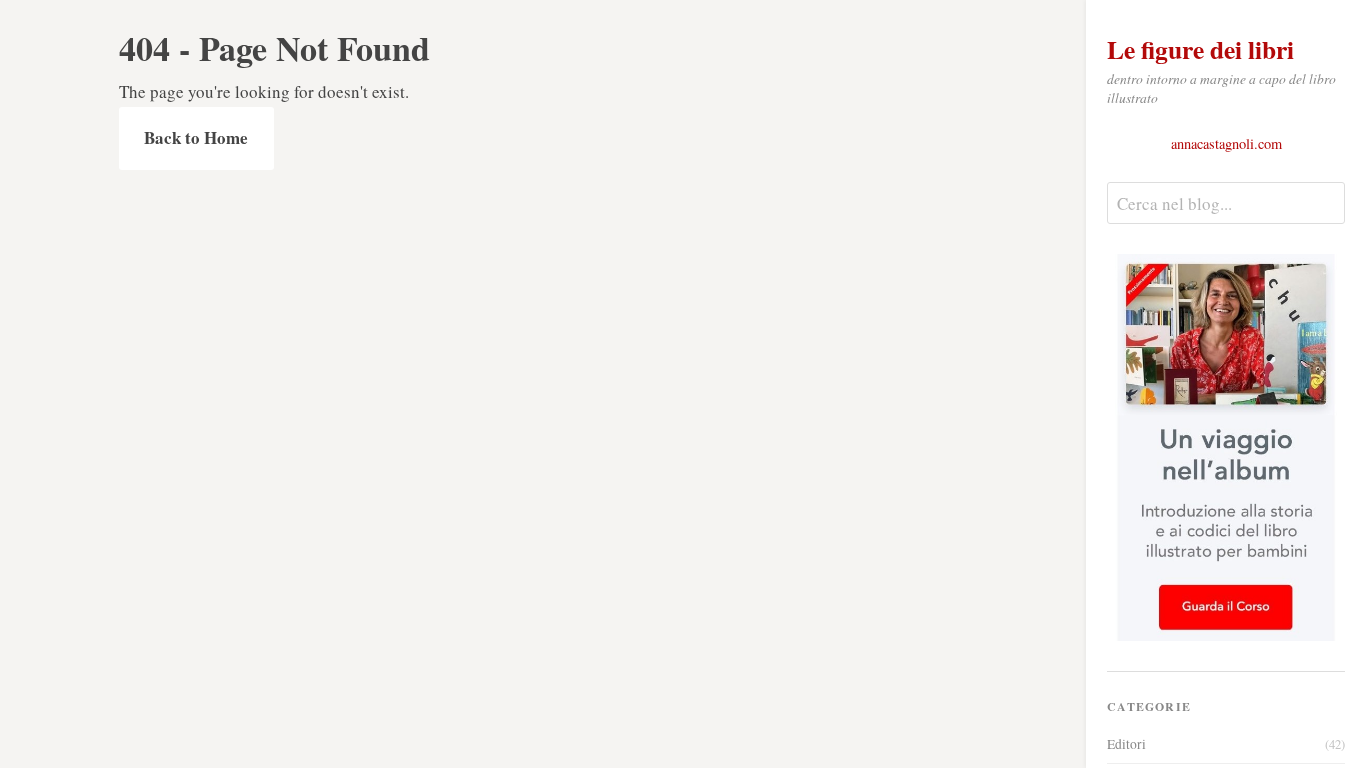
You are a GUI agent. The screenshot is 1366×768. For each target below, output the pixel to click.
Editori (1226, 744)
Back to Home (196, 137)
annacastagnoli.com (1226, 143)
